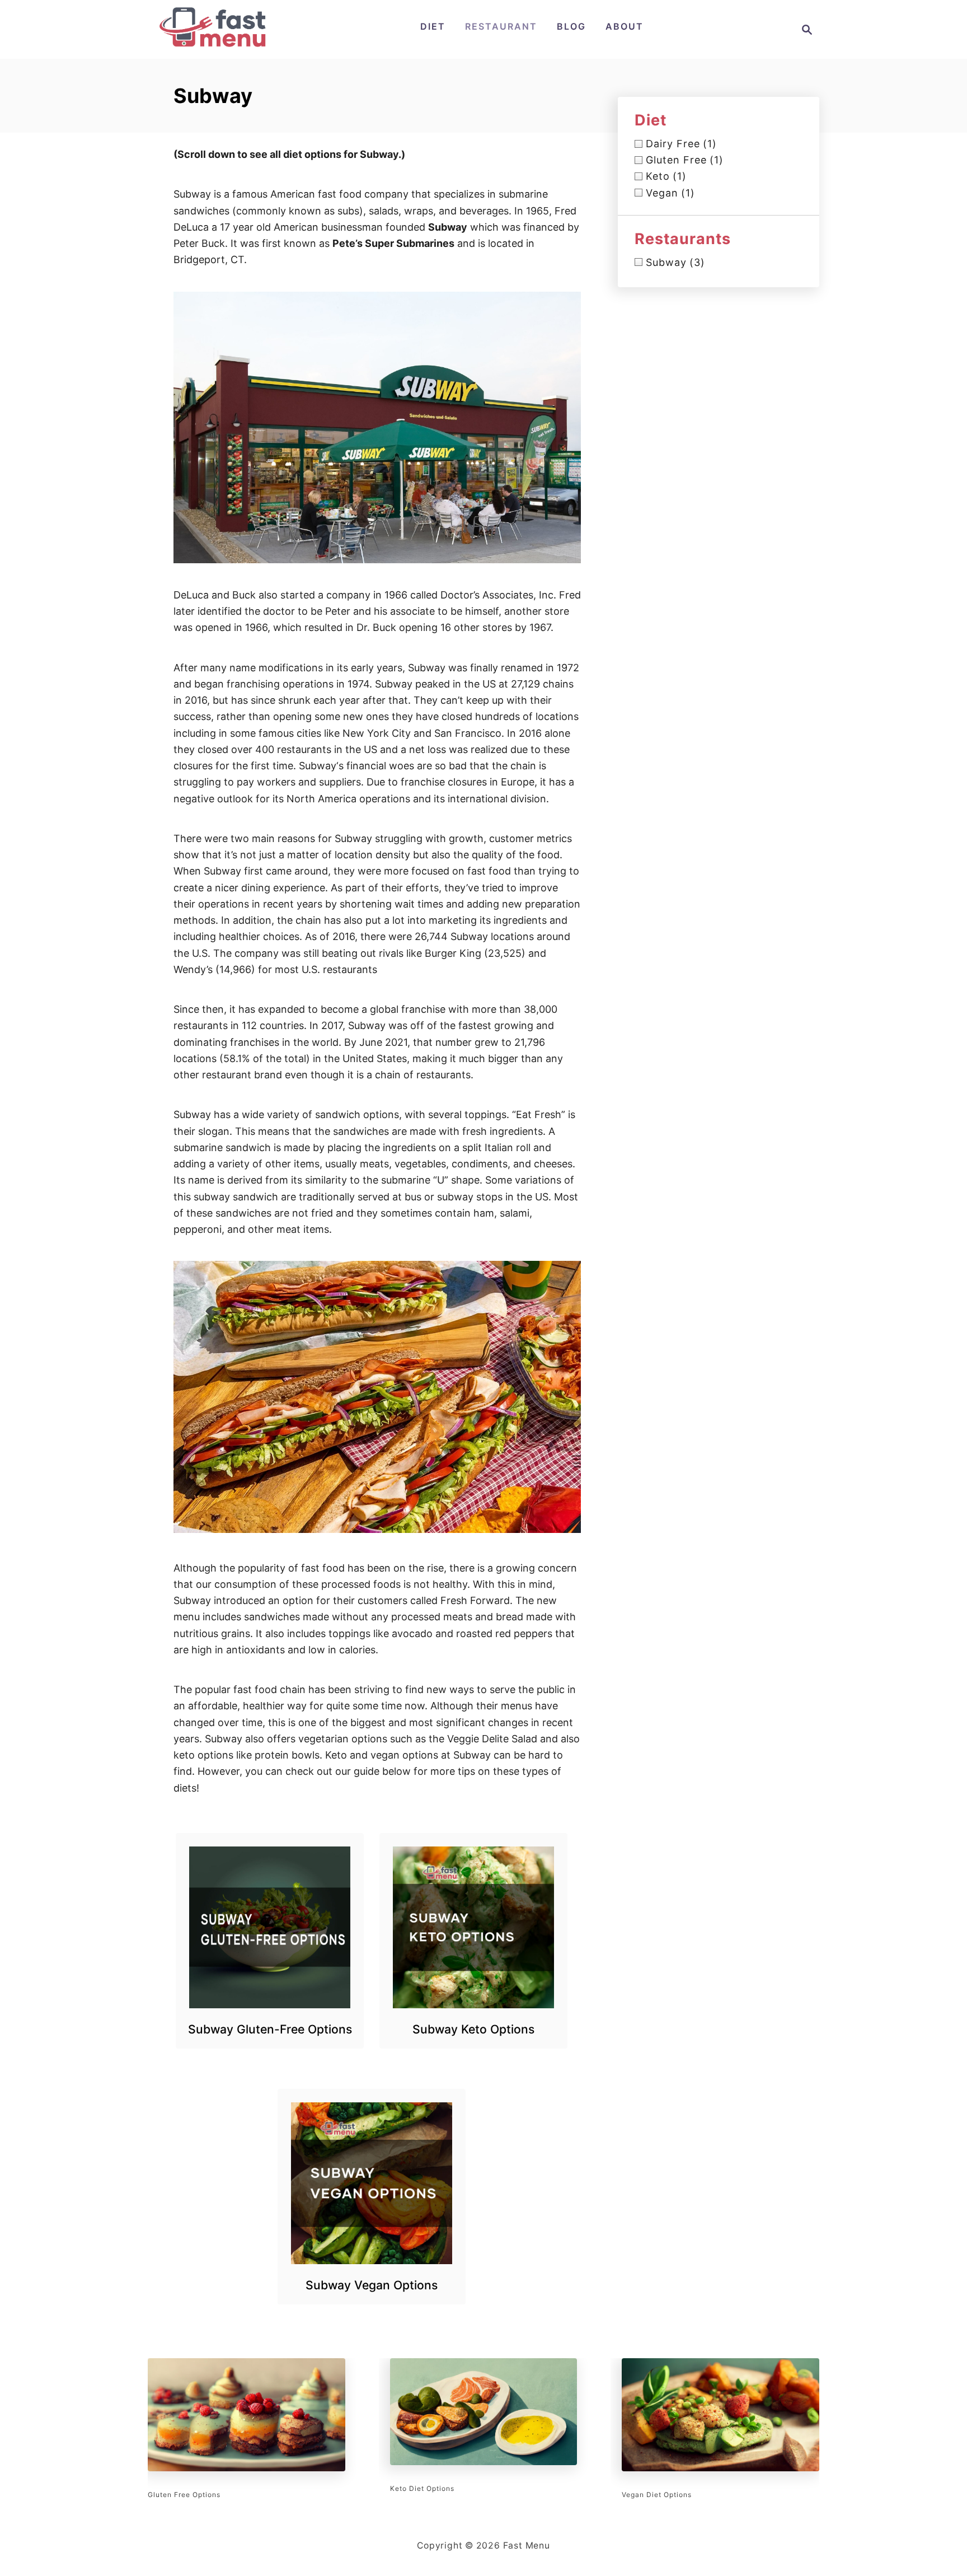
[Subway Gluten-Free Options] (270, 1927)
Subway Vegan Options (372, 2285)
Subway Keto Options (473, 2029)
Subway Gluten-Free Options (270, 2029)
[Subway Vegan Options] (372, 2183)
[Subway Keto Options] (474, 1927)
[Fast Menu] (213, 45)
